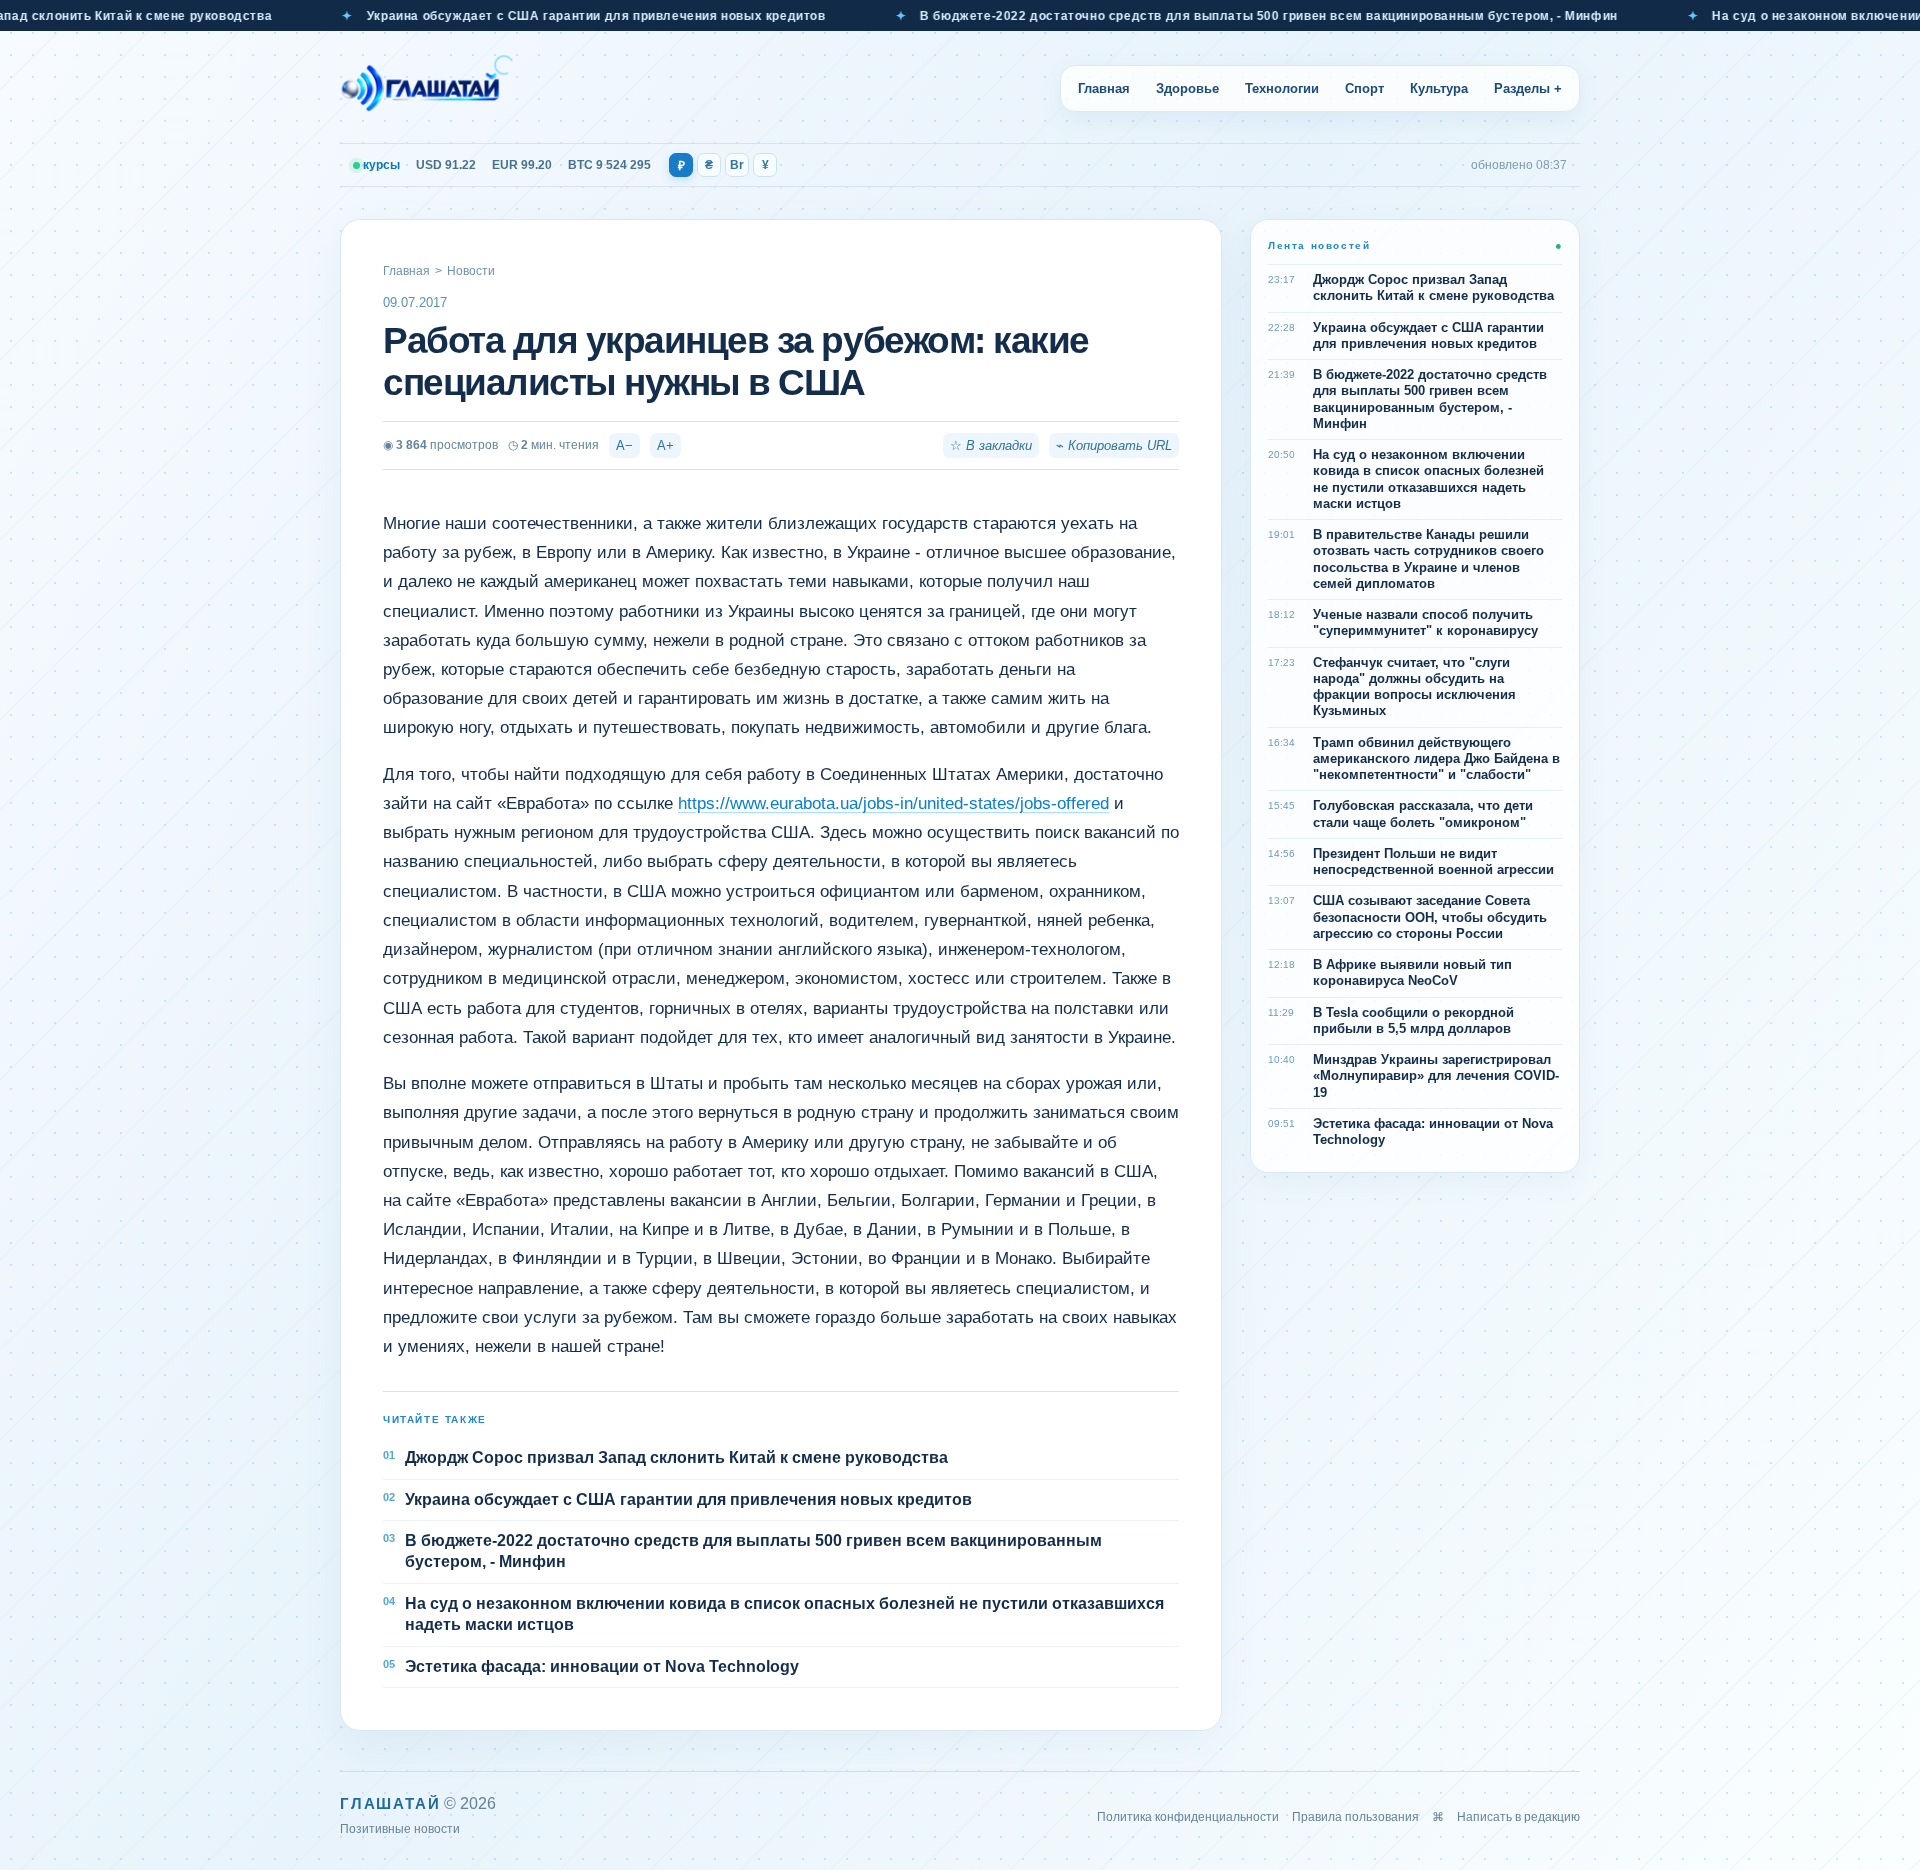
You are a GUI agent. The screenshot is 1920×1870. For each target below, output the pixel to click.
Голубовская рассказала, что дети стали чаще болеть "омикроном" (1423, 813)
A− (624, 445)
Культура (1439, 88)
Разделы (1528, 88)
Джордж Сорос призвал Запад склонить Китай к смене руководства (676, 1457)
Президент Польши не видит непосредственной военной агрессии (1433, 861)
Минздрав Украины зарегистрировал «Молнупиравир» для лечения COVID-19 (1436, 1076)
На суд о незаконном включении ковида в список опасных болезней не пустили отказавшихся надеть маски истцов (784, 1614)
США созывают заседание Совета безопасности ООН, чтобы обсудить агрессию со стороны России (1430, 917)
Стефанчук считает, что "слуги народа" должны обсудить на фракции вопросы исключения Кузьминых (1414, 687)
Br (737, 165)
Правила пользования (1355, 1817)
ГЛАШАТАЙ (390, 1803)
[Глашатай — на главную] (427, 88)
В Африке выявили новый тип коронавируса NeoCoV (1412, 972)
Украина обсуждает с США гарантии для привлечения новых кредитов (539, 16)
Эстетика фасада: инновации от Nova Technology (602, 1666)
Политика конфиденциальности (1188, 1817)
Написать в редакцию (1518, 1817)
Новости (471, 271)
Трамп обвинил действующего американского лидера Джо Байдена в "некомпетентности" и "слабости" (1436, 759)
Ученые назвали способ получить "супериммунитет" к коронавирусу (1425, 622)
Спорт (1364, 88)
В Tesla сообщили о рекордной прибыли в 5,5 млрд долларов (1413, 1020)
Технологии (1282, 88)
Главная (1104, 88)
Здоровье (1187, 88)
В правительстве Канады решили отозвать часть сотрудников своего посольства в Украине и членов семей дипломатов (1428, 559)
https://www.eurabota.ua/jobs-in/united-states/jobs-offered (893, 803)
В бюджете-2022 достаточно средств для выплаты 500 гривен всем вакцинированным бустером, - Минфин (1213, 16)
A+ (665, 445)
